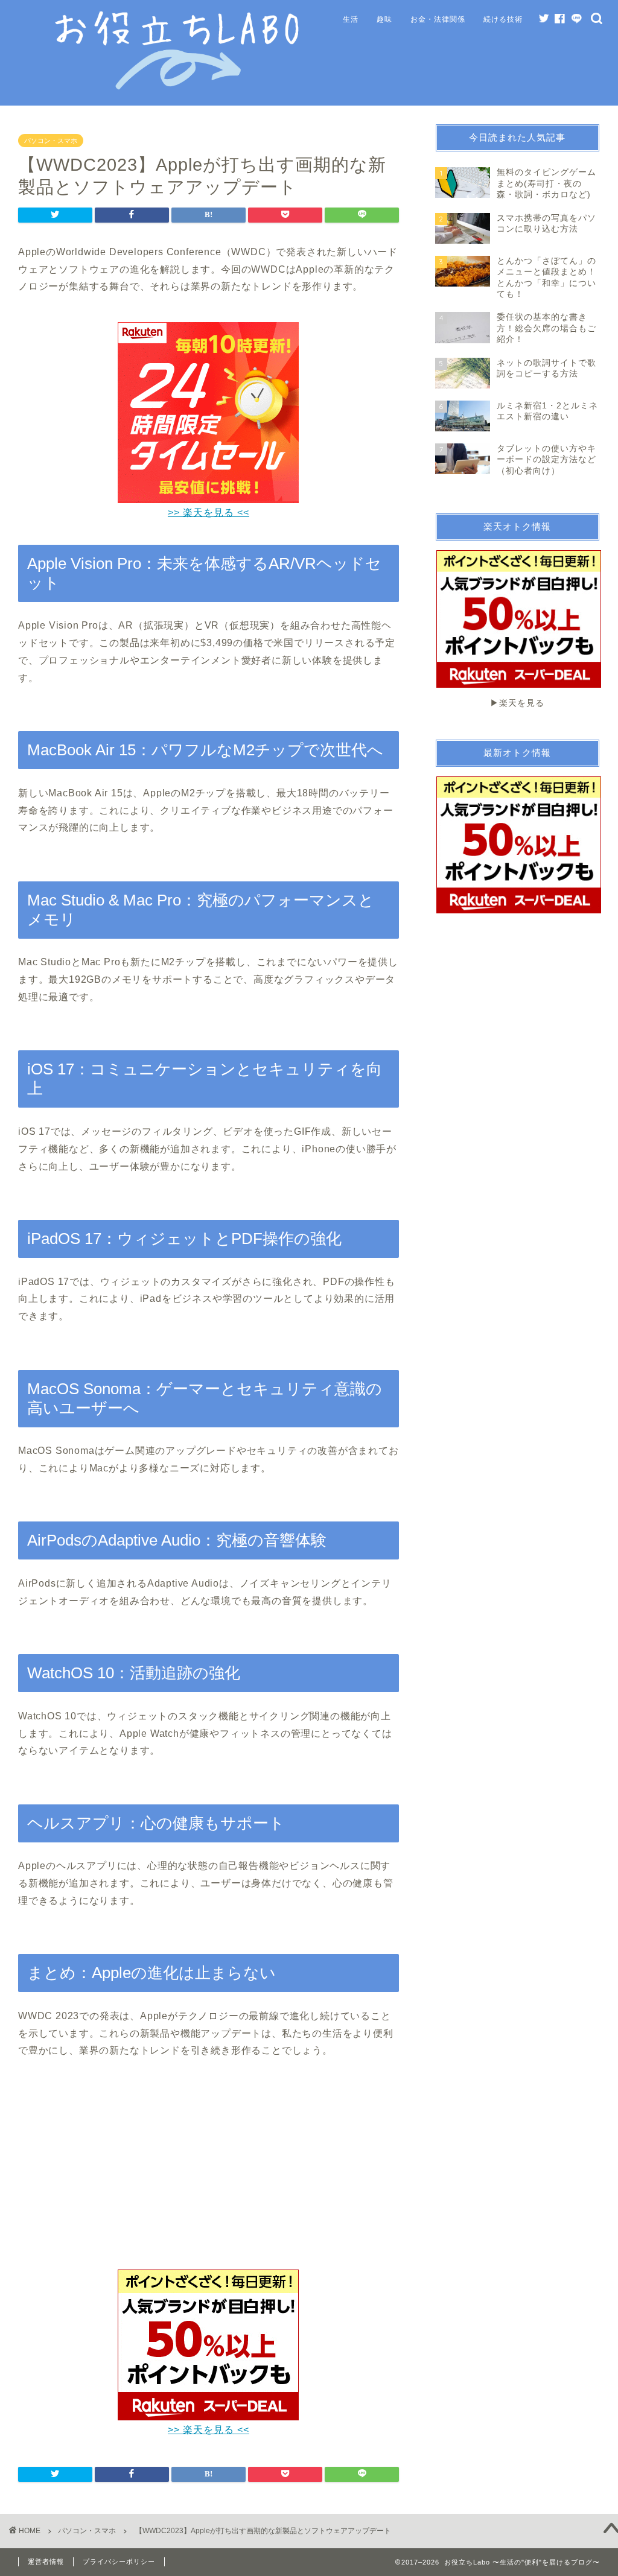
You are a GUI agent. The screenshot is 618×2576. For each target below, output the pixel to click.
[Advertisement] (208, 2172)
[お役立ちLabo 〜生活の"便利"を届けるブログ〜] (179, 87)
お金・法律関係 (438, 19)
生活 (351, 19)
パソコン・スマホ (51, 141)
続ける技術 (503, 19)
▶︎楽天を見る (517, 703)
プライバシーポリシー (119, 2562)
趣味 (384, 19)
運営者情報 (46, 2562)
